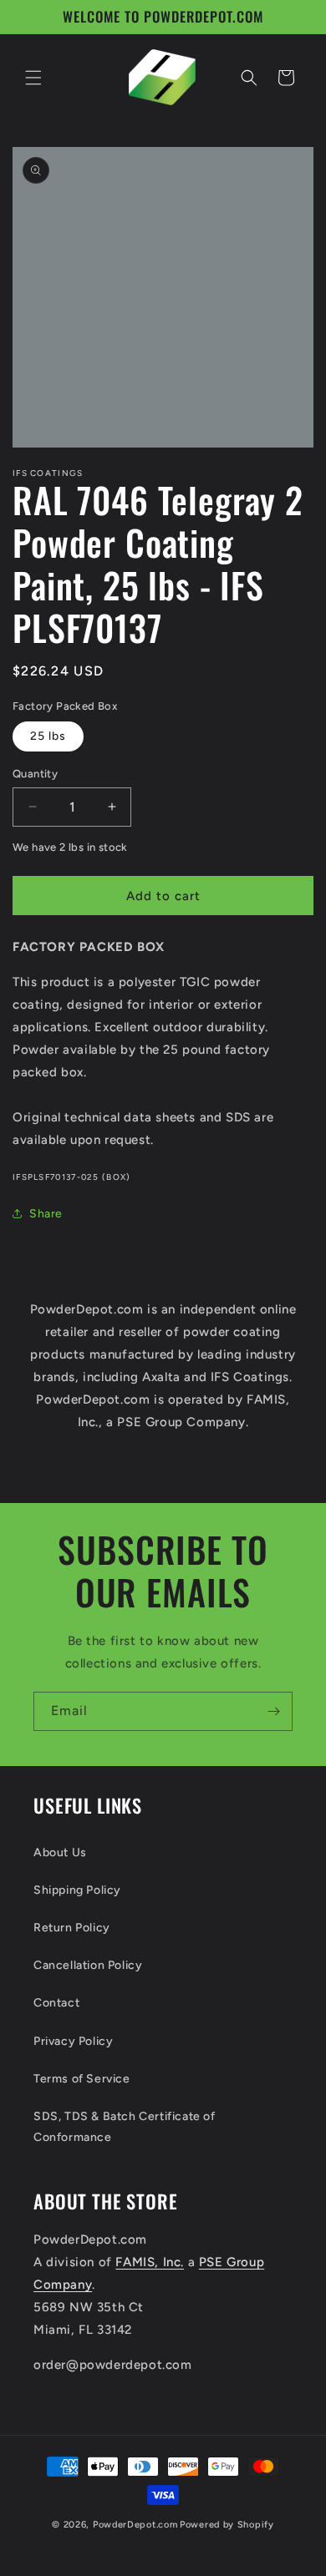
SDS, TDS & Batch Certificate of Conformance (125, 2127)
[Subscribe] (273, 1711)
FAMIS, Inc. (150, 2262)
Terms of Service (82, 2079)
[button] (33, 78)
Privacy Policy (73, 2041)
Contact (56, 2003)
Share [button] (46, 1214)
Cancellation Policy (88, 1965)
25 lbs (48, 736)
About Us (60, 1852)
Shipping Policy (77, 1890)
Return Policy (72, 1928)
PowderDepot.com (135, 2525)
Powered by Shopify (227, 2525)
